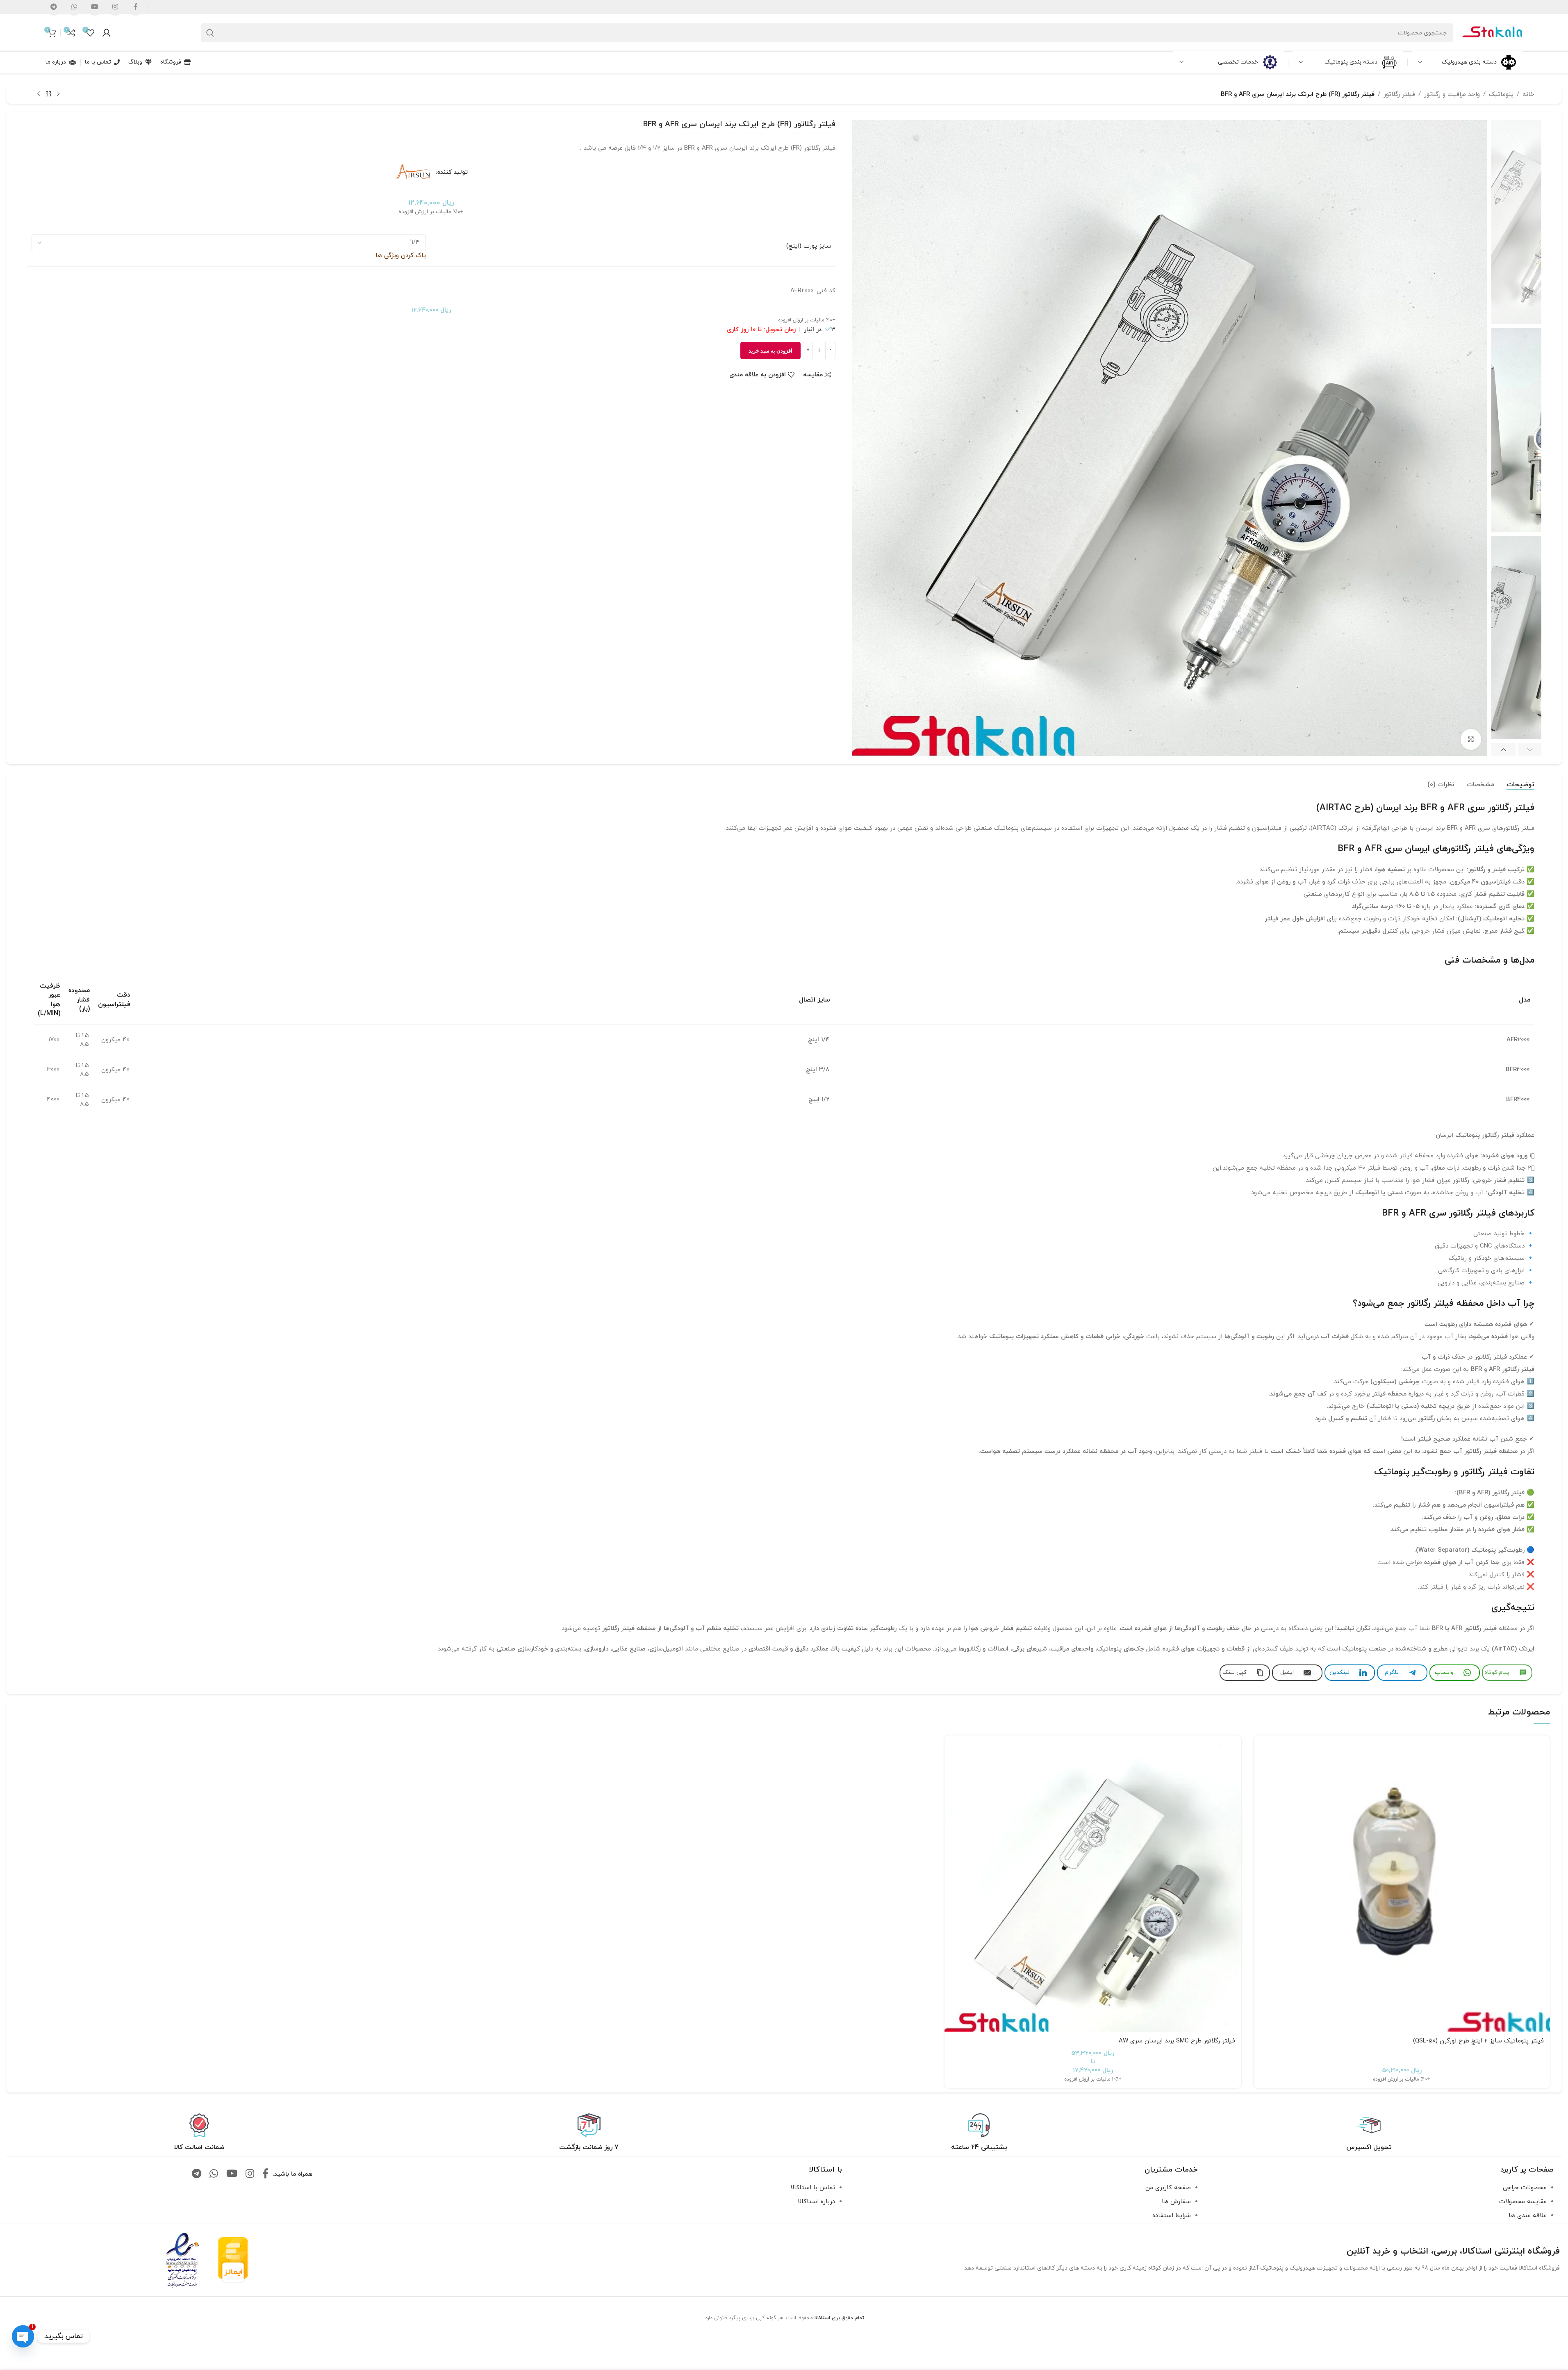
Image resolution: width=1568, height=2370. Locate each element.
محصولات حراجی (1525, 2188)
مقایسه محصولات (1523, 2202)
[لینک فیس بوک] (265, 2174)
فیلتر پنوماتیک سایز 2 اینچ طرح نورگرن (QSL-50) (1478, 2041)
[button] (1530, 749)
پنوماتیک (1501, 94)
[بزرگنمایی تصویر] (1471, 739)
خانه (1528, 94)
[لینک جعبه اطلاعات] (1369, 2133)
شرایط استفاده (1172, 2216)
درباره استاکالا (816, 2202)
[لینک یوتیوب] (232, 2174)
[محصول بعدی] (39, 94)
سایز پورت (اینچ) (809, 246)
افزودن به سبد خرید (770, 351)
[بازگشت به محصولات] (48, 94)
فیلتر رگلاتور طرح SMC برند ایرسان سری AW (1177, 2041)
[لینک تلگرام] (197, 2174)
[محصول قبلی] (58, 94)
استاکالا (822, 2318)
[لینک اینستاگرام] (250, 2174)
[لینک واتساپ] (214, 2174)
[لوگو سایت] (1492, 32)
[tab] (1520, 785)
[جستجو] (210, 33)
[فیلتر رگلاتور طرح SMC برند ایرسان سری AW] (1093, 1884)
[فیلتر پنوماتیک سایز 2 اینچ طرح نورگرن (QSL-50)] (1402, 1884)
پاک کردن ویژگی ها (401, 256)
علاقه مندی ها (1528, 2216)
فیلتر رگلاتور (1399, 94)
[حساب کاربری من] (107, 33)
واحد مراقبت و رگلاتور (1452, 94)
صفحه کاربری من (1168, 2188)
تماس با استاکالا (813, 2188)
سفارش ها (1176, 2202)
